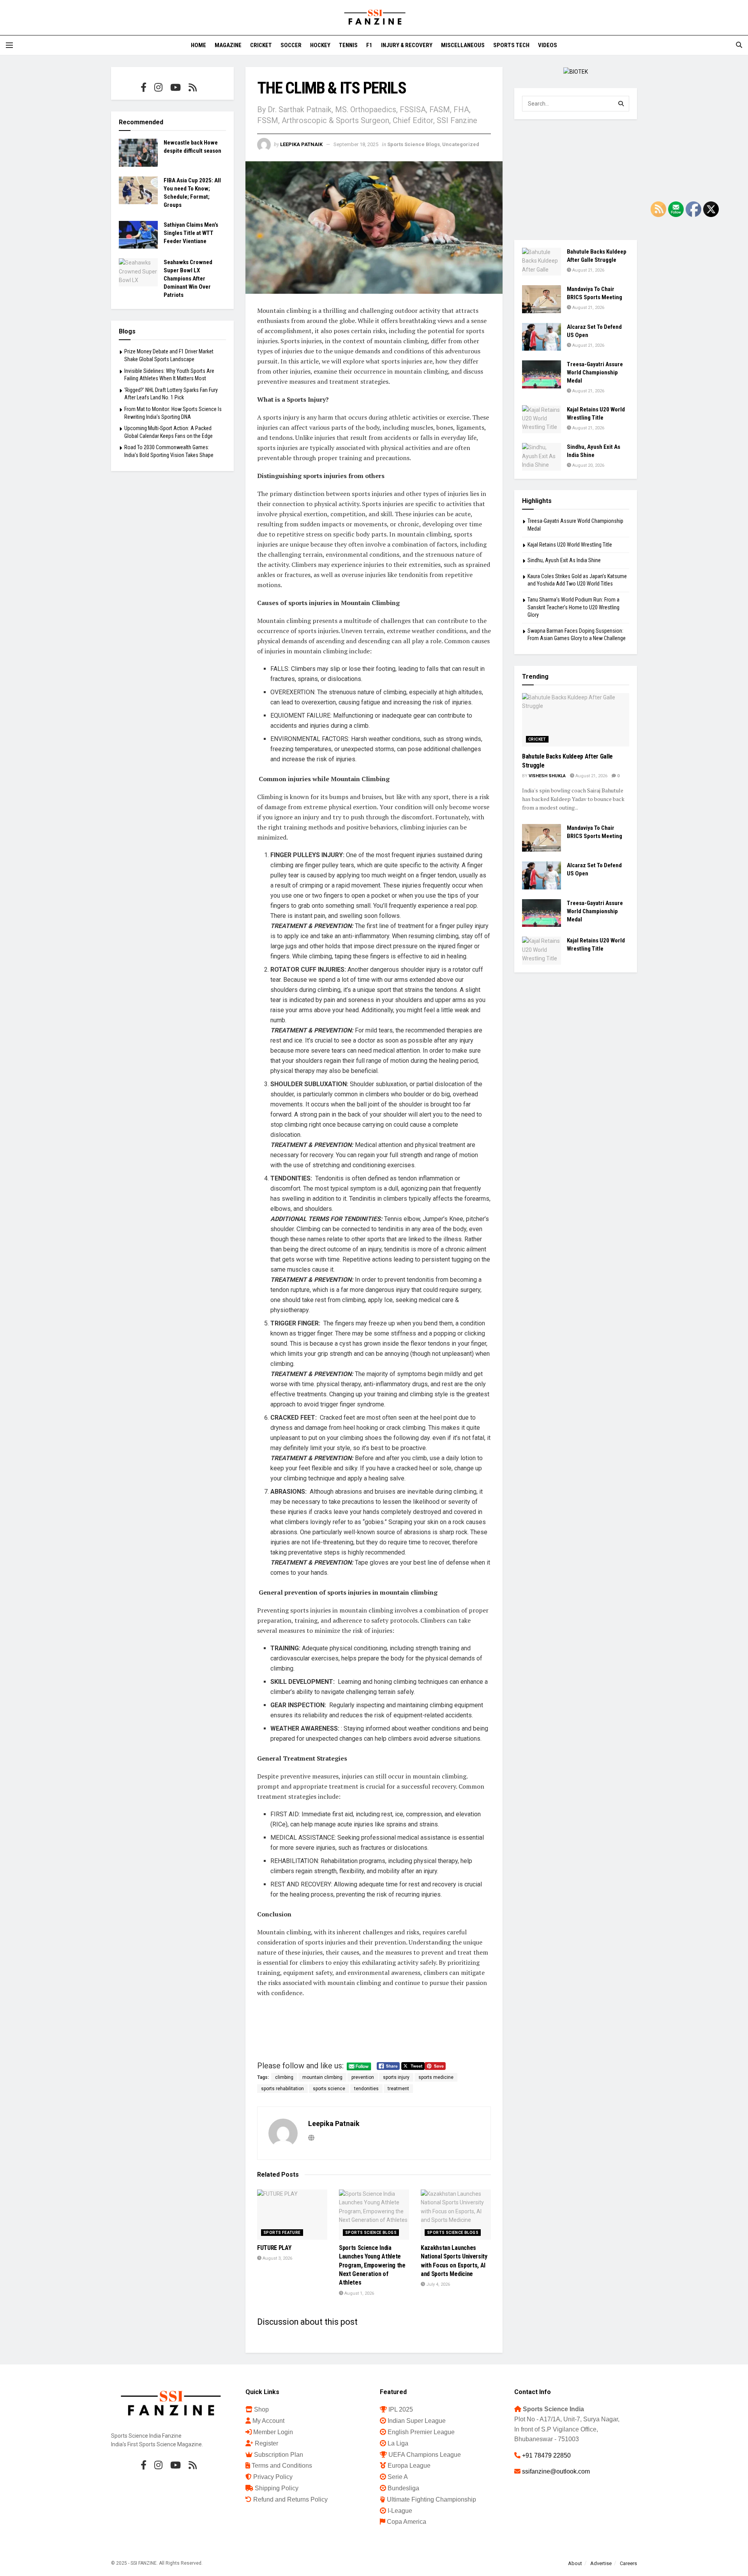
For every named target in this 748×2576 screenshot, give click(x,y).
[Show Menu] (9, 45)
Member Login (273, 2432)
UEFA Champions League (425, 2455)
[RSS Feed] (193, 87)
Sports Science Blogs (414, 144)
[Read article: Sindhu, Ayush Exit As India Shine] (542, 457)
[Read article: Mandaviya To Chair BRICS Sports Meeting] (542, 299)
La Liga (398, 2443)
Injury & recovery (407, 45)
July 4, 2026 (438, 2284)
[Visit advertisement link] (576, 72)
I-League (400, 2511)
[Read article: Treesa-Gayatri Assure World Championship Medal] (542, 374)
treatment (398, 2089)
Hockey (320, 45)
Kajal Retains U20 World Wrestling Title (570, 545)
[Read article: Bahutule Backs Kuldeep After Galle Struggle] (542, 262)
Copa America (407, 2522)
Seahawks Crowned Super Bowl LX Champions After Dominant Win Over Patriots (188, 279)
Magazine (228, 45)
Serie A (398, 2477)
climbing (284, 2077)
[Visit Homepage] (374, 18)
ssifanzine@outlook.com (556, 2471)
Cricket (261, 45)
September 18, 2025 (356, 144)
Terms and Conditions (282, 2466)
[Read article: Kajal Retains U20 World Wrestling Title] (542, 419)
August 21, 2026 (588, 270)
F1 (369, 45)
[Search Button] (739, 45)
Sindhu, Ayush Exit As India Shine (564, 560)
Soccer (291, 45)
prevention (363, 2077)
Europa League (409, 2466)
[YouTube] (176, 87)
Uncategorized (461, 144)
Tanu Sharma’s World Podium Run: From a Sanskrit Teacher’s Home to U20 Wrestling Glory (573, 607)
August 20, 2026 (588, 465)
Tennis (348, 45)
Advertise (601, 2563)
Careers (628, 2563)
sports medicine (436, 2077)
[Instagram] (158, 87)
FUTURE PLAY (274, 2248)
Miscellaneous (463, 45)
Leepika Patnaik (301, 144)
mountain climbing (322, 2077)
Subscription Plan (279, 2455)
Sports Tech (511, 45)
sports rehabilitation (282, 2089)
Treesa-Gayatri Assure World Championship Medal (595, 372)
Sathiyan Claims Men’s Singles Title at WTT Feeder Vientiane (191, 233)
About (575, 2563)
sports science (329, 2089)
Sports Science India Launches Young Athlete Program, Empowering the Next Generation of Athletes (372, 2265)
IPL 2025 (401, 2409)
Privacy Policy (273, 2477)
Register (266, 2443)
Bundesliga (403, 2488)
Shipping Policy (277, 2488)
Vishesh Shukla (547, 776)
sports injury (396, 2077)
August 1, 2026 (359, 2293)
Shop (261, 2409)
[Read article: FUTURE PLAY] (292, 2215)
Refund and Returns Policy (290, 2499)
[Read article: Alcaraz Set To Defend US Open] (542, 337)
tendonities (366, 2089)
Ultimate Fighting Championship (431, 2499)
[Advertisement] (576, 180)
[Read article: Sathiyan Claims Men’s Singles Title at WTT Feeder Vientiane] (138, 235)
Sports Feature (282, 2233)
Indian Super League (417, 2421)
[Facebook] (144, 87)
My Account (268, 2421)
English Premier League (421, 2432)
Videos (548, 45)
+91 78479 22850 (546, 2455)
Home (198, 45)
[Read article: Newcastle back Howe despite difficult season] (138, 153)
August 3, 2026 (277, 2258)
